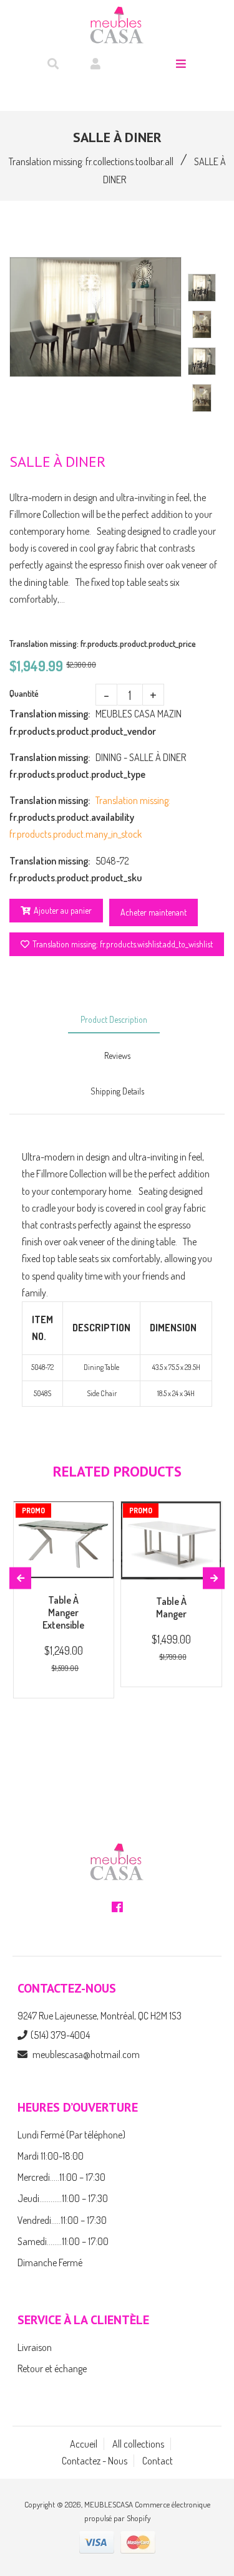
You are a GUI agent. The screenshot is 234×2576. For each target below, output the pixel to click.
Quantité (24, 693)
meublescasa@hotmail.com (86, 2054)
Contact (158, 2461)
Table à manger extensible (63, 1612)
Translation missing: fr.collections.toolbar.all (91, 161)
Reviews (117, 1056)
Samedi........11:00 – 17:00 (63, 2241)
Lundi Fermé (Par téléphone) (71, 2135)
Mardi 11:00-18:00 (51, 2156)
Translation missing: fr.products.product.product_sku (52, 869)
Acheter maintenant (154, 912)
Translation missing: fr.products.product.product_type (52, 766)
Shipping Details (117, 1091)
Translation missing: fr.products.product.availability (52, 809)
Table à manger (171, 1607)
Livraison (35, 2347)
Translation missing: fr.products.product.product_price (103, 644)
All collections (138, 2444)
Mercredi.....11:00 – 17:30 (61, 2177)
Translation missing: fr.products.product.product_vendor (52, 722)
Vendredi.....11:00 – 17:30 (62, 2220)
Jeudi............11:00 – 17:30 (63, 2198)
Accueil (84, 2444)
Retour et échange (52, 2368)
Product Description (114, 1019)
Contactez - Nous (95, 2461)
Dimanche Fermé (50, 2262)
